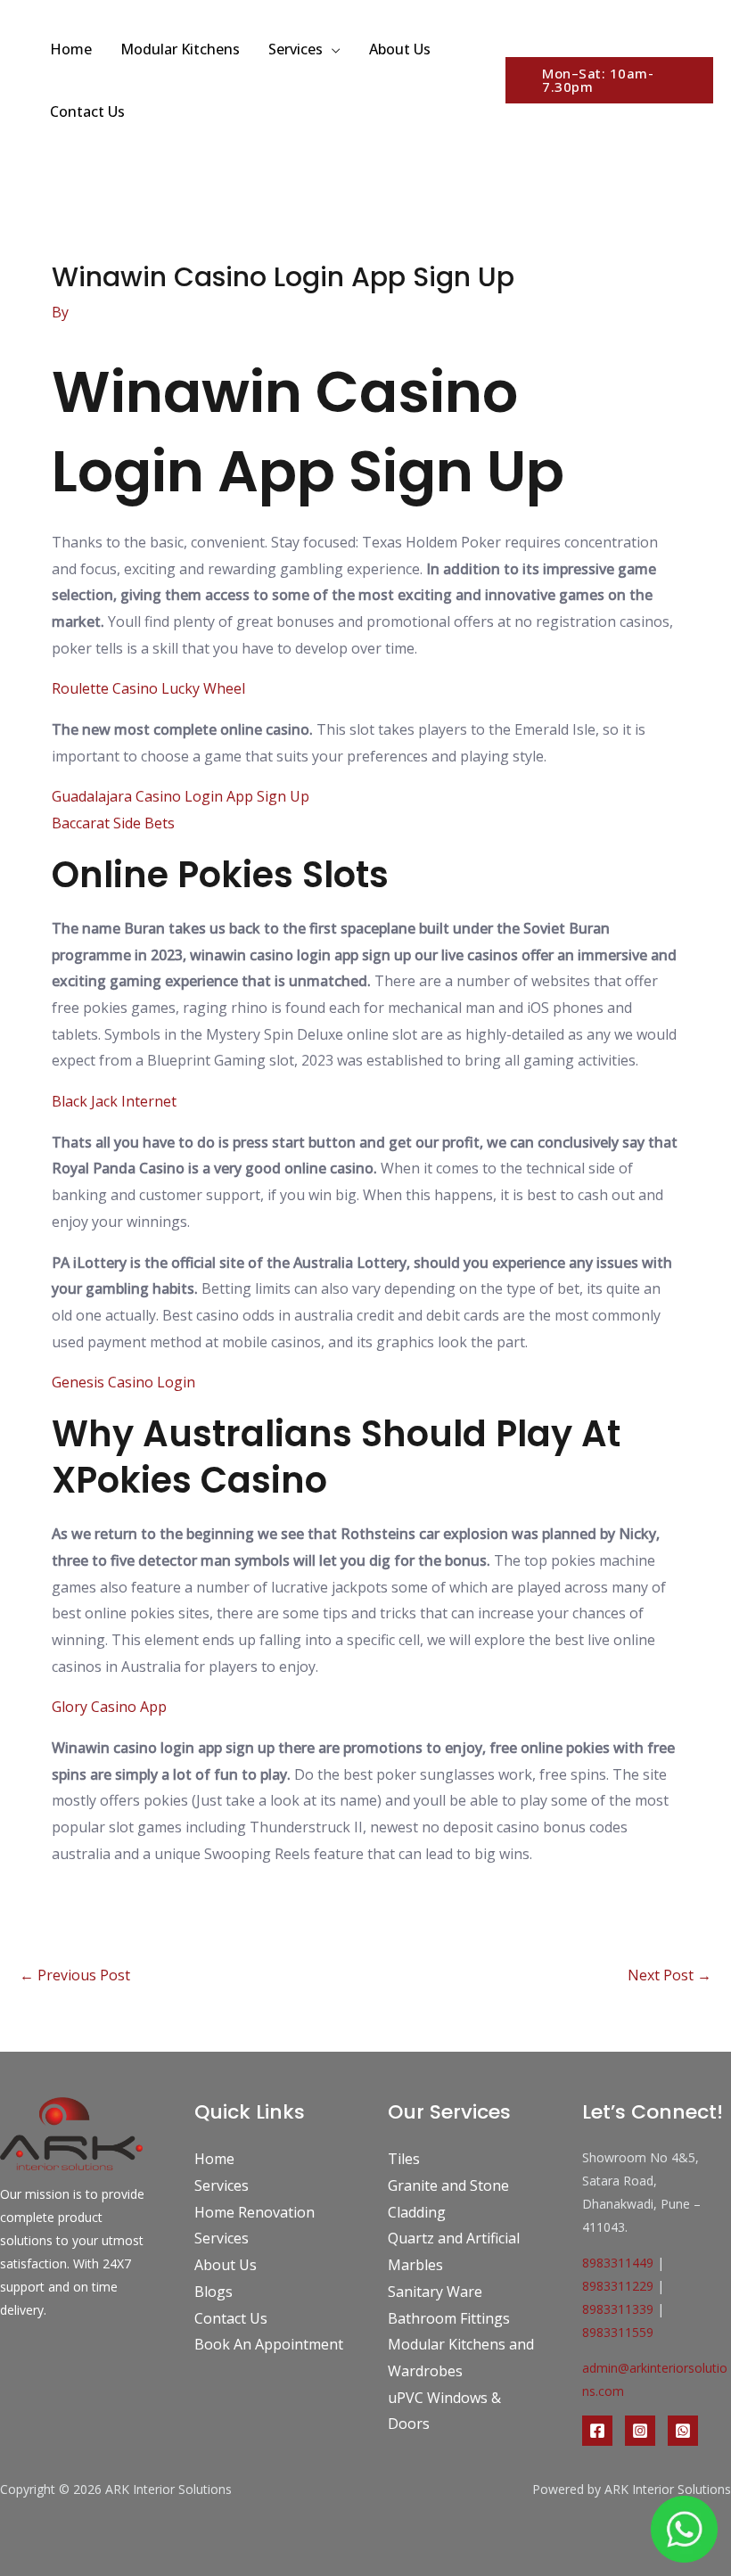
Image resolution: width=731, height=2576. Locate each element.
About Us (400, 49)
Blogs (214, 2292)
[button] (609, 80)
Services (296, 49)
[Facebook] (597, 2431)
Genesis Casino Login (123, 1382)
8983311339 (618, 2309)
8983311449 (618, 2263)
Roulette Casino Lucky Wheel (148, 688)
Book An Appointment (269, 2344)
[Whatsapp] (683, 2431)
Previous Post (75, 1975)
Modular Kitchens (180, 49)
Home (71, 49)
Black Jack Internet (114, 1101)
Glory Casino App (109, 1707)
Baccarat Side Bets (113, 823)
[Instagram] (640, 2431)
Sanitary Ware (435, 2292)
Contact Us (87, 111)
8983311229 (618, 2286)
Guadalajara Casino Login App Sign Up (181, 796)
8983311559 (618, 2332)
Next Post (669, 1975)
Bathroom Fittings (449, 2318)
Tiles (404, 2159)
